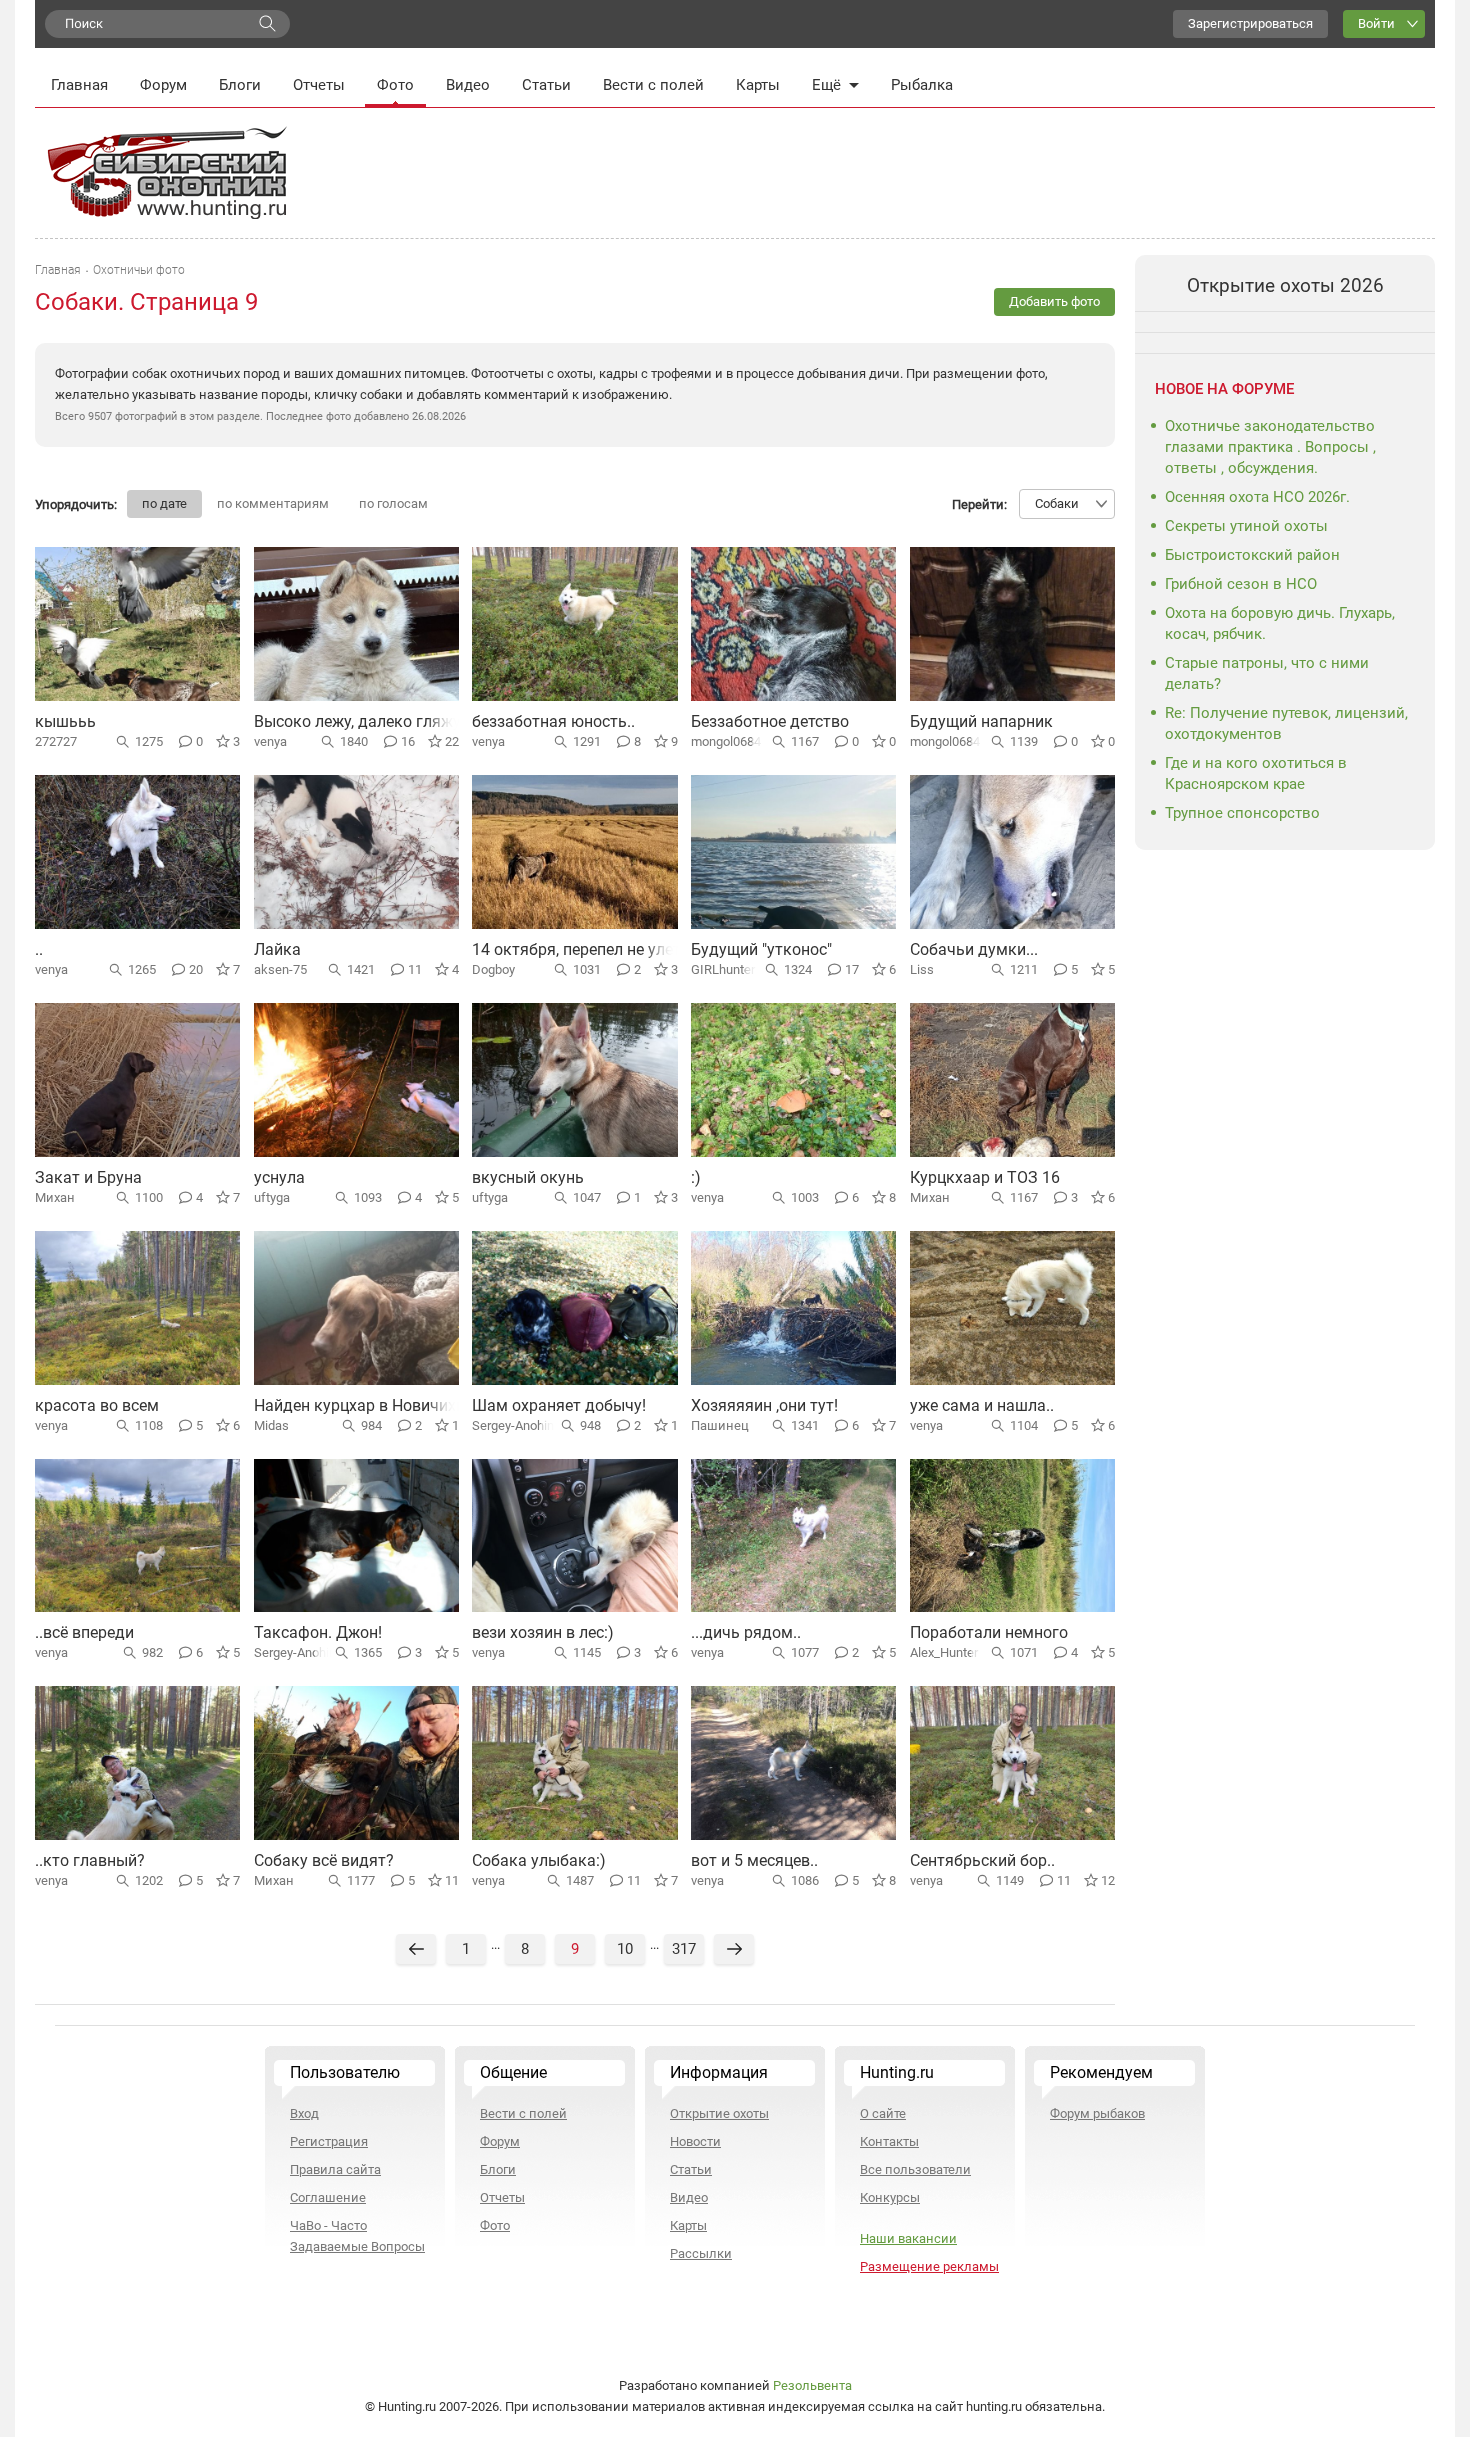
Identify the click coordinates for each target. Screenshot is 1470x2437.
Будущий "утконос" (761, 949)
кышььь (65, 721)
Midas (271, 1425)
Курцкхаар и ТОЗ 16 (985, 1177)
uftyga (272, 1197)
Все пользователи (915, 2169)
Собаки (1057, 503)
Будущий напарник (981, 721)
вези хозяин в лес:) (543, 1632)
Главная (79, 85)
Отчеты (319, 85)
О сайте (883, 2113)
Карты (758, 85)
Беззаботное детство (770, 721)
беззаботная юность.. (553, 721)
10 (625, 1949)
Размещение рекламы (929, 2266)
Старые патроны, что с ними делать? (1267, 673)
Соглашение (328, 2197)
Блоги (240, 85)
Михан (55, 1197)
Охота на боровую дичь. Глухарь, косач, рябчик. (1280, 623)
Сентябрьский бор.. (982, 1860)
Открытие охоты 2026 (1285, 285)
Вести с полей (653, 85)
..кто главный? (90, 1860)
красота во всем (97, 1405)
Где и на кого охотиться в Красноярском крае (1256, 773)
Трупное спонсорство (1242, 813)
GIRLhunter (723, 969)
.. (39, 949)
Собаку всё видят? (324, 1860)
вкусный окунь (528, 1177)
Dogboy (493, 969)
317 (684, 1949)
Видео (468, 85)
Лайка (277, 949)
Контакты (889, 2141)
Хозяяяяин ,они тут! (764, 1405)
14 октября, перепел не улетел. (586, 949)
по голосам (393, 503)
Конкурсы (890, 2197)
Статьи (546, 85)
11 (415, 969)
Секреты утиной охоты (1246, 526)
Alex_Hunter (944, 1652)
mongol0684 (726, 741)
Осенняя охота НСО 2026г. (1257, 497)
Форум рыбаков (1097, 2113)
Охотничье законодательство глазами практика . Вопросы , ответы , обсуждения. (1270, 447)
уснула (279, 1177)
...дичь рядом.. (746, 1632)
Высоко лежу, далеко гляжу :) (364, 721)
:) (696, 1177)
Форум (163, 85)
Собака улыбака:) (539, 1860)
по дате (164, 503)
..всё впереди (84, 1632)
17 (852, 969)
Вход (304, 2113)
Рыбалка (922, 85)
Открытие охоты (719, 2113)
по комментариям (273, 503)
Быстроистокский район (1252, 555)
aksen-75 (280, 969)
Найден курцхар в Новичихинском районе (411, 1405)
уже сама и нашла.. (982, 1405)
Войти (1376, 23)
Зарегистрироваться (1250, 23)
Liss (922, 969)
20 (196, 969)
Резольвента (812, 2385)
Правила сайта (335, 2169)
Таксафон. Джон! (318, 1632)
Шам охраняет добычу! (559, 1405)
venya (270, 741)
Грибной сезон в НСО (1241, 584)
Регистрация (329, 2141)
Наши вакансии (908, 2238)
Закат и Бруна (88, 1177)
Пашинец (720, 1425)
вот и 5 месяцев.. (754, 1860)
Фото (395, 85)
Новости (695, 2141)
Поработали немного (989, 1632)
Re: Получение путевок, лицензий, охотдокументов (1286, 723)
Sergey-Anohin (513, 1425)
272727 (56, 741)
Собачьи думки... (974, 949)
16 (408, 741)
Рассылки (701, 2253)
